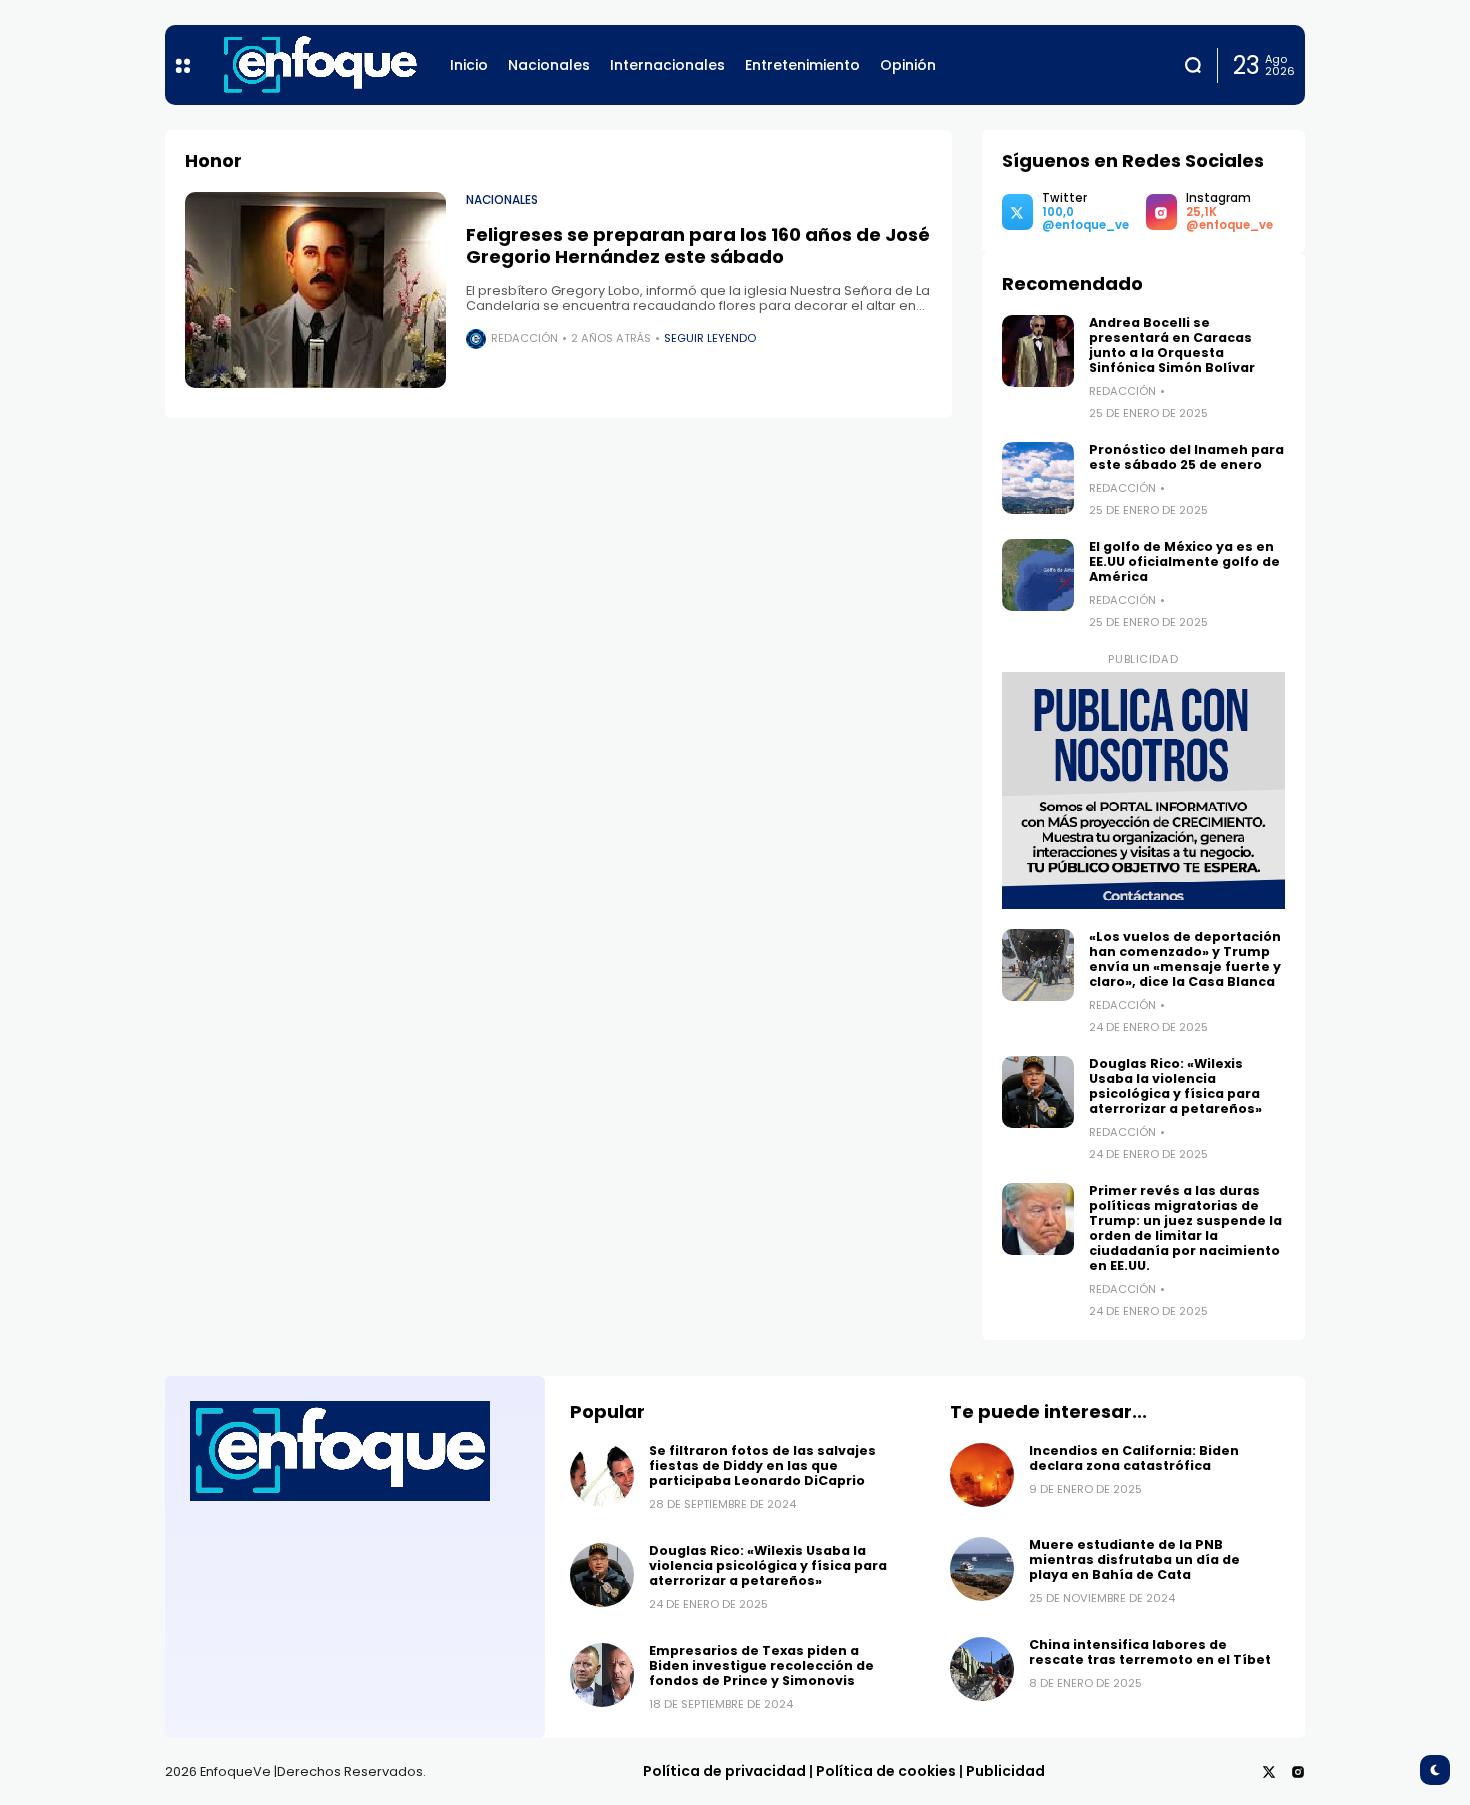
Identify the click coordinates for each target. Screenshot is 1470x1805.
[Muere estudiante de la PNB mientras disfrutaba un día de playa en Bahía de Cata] (982, 1569)
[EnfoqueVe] (320, 65)
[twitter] (1269, 1772)
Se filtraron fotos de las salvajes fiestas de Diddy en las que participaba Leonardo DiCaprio (762, 1465)
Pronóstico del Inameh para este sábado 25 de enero (1186, 457)
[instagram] (1298, 1772)
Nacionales (502, 200)
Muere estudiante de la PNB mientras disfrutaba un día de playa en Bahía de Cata (1134, 1559)
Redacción (524, 338)
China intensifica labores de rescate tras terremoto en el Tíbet (1150, 1652)
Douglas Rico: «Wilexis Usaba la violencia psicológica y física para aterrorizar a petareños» (1175, 1086)
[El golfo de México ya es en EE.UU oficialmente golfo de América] (1038, 575)
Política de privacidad (724, 1771)
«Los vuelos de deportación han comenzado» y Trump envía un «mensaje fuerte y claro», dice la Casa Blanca (1185, 959)
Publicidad (1005, 1771)
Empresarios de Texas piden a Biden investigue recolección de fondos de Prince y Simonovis (761, 1665)
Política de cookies (886, 1771)
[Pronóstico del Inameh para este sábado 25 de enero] (1038, 478)
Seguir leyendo (710, 338)
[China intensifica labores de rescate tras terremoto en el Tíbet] (982, 1669)
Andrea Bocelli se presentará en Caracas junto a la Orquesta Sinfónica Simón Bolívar (1172, 345)
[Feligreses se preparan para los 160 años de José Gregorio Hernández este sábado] (315, 290)
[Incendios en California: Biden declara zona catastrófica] (982, 1475)
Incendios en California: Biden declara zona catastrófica (1134, 1458)
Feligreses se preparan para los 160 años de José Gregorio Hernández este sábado (698, 245)
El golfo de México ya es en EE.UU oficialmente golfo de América (1184, 561)
